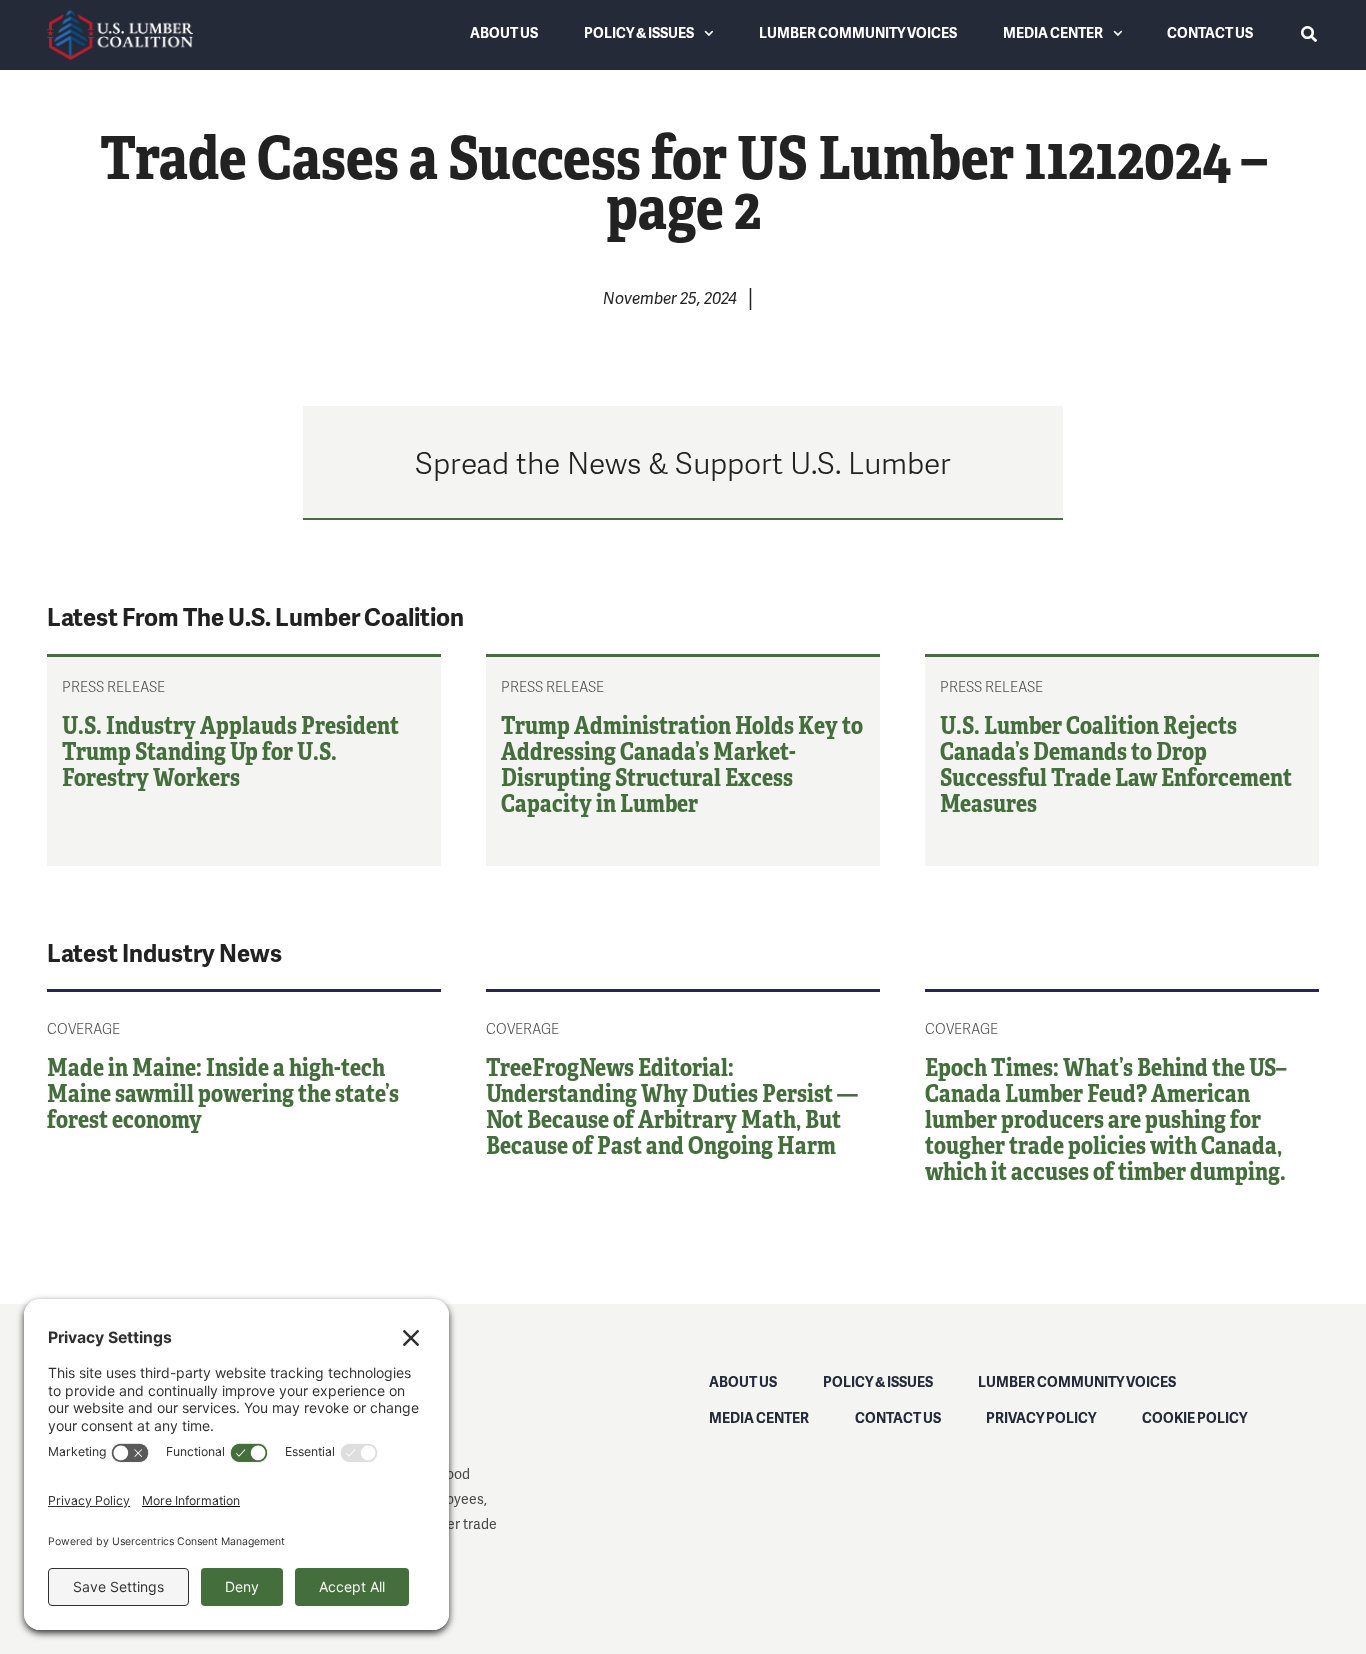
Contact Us (898, 1417)
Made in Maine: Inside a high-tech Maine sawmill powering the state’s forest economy (223, 1092)
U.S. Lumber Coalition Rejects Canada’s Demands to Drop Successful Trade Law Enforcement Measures (1116, 763)
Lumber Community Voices (1077, 1381)
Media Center (759, 1417)
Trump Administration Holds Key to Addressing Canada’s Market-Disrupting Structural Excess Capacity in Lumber (682, 763)
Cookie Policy (1194, 1417)
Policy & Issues (878, 1381)
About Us (743, 1381)
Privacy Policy (1041, 1417)
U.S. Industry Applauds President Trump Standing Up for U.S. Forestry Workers (230, 750)
